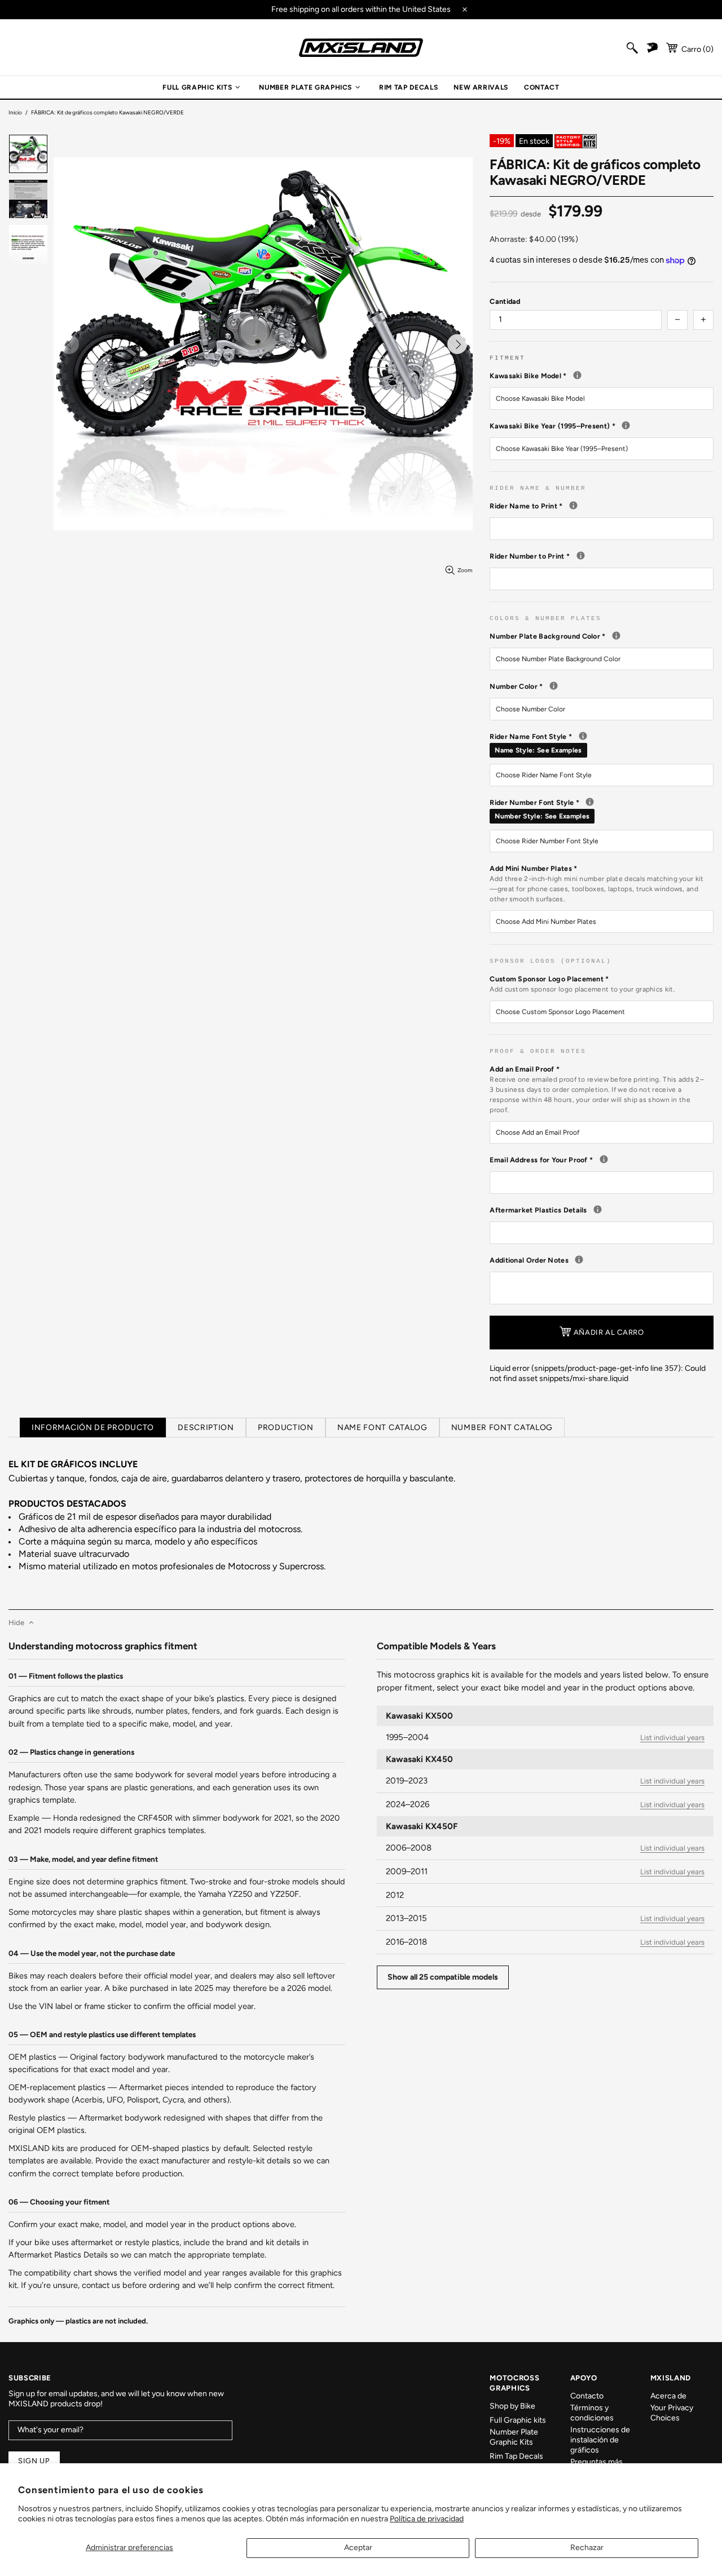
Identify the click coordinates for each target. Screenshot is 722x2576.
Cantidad (505, 301)
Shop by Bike (512, 2406)
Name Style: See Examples (538, 750)
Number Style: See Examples (542, 816)
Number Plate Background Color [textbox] (602, 636)
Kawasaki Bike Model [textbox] (602, 375)
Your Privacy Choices (672, 2413)
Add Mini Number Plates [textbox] (596, 884)
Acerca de (668, 2396)
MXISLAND (361, 48)
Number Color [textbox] (602, 686)
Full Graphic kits (518, 2420)
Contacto (587, 2396)
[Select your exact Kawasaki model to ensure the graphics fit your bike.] (577, 375)
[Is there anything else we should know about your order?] (579, 1260)
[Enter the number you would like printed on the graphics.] (581, 556)
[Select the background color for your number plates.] (616, 636)
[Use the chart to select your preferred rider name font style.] (583, 736)
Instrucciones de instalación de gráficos (600, 2440)
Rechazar (587, 2548)
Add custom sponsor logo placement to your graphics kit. (582, 989)
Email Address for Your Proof (602, 1159)
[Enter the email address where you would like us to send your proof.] (604, 1159)
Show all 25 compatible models (443, 1977)
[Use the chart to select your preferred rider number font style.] (590, 802)
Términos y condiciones (592, 2413)
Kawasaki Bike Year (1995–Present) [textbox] (602, 426)
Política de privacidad (427, 2519)
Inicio (15, 112)
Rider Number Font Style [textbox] (602, 809)
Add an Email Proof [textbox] (597, 1089)
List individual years (672, 1738)
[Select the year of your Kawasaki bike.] (626, 425)
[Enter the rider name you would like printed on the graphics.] (573, 505)
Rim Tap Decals (516, 2456)
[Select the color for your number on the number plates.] (554, 686)
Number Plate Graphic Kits (514, 2437)
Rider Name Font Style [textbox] (602, 743)
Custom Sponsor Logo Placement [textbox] (582, 984)
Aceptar (358, 2548)
